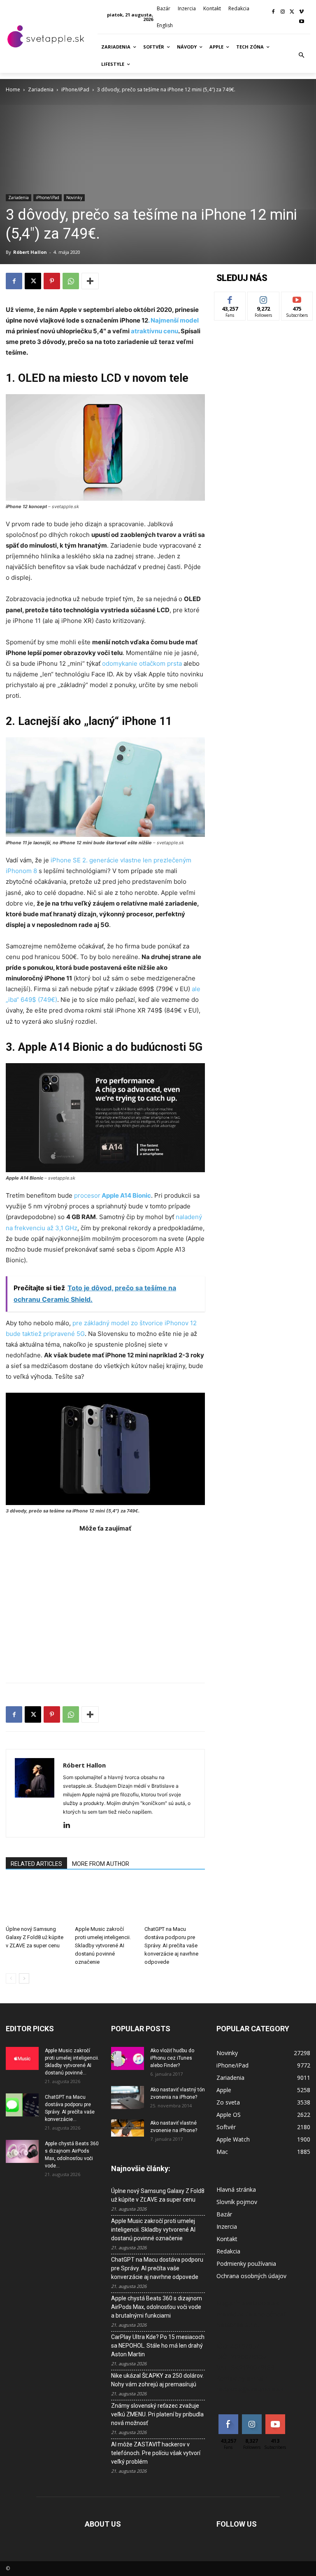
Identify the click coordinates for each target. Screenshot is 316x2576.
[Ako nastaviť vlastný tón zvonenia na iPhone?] (128, 2098)
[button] (302, 56)
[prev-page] (11, 1978)
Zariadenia (41, 89)
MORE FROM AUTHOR (101, 1864)
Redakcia (228, 2251)
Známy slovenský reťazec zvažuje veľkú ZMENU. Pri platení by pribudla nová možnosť (157, 2414)
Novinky (74, 197)
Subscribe (297, 298)
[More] (90, 281)
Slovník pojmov (237, 2202)
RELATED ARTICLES (36, 1864)
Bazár (224, 2214)
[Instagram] (283, 12)
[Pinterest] (52, 281)
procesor (113, 1195)
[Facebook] (273, 12)
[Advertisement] (105, 1603)
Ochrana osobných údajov (251, 2276)
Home (13, 89)
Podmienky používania (246, 2264)
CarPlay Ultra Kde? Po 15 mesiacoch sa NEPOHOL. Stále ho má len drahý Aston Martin (158, 2346)
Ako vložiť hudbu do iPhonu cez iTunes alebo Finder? (172, 2058)
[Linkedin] (70, 1826)
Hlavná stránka (236, 2189)
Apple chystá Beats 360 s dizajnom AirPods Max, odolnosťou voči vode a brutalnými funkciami (157, 2307)
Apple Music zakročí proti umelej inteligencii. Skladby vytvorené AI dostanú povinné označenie (103, 1945)
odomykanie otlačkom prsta (142, 663)
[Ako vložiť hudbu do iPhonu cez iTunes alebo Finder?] (128, 2058)
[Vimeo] (301, 12)
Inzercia (227, 2226)
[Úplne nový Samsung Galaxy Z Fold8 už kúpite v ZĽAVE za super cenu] (36, 1901)
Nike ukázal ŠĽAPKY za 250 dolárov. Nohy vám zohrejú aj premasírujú (157, 2380)
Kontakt (227, 2239)
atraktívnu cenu (154, 331)
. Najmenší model (173, 320)
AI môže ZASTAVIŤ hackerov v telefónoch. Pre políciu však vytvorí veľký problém (156, 2453)
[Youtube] (301, 22)
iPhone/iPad (75, 89)
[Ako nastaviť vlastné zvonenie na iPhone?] (128, 2128)
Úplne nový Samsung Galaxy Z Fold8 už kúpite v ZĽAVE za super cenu (35, 1937)
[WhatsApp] (71, 281)
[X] (292, 12)
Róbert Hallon (30, 252)
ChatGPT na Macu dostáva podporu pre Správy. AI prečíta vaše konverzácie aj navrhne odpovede (171, 1945)
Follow (264, 298)
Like (230, 298)
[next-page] (24, 1978)
